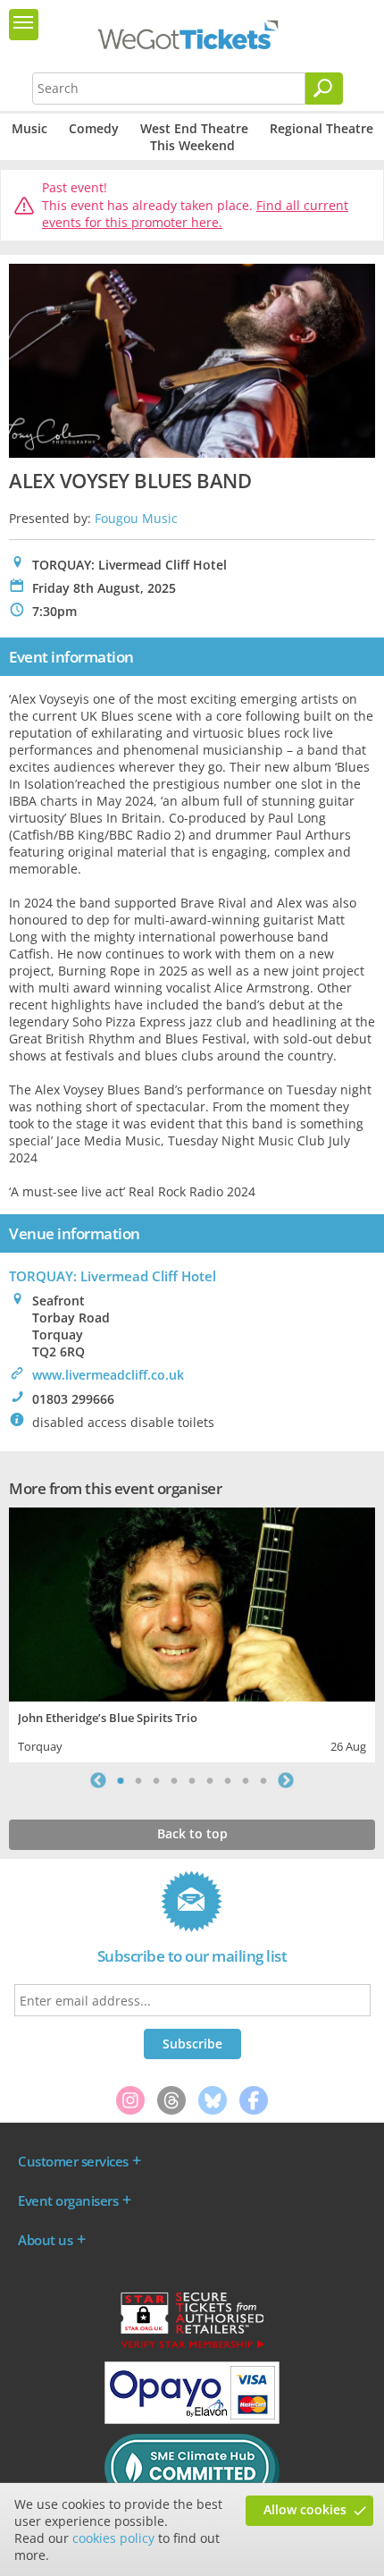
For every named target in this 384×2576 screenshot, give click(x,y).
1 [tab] (121, 1780)
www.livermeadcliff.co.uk (108, 1375)
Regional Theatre (321, 128)
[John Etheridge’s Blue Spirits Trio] (192, 1602)
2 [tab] (138, 1780)
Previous (98, 1780)
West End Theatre (194, 128)
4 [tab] (174, 1780)
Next (286, 1780)
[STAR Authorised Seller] (192, 2347)
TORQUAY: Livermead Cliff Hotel (113, 1276)
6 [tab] (210, 1780)
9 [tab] (263, 1780)
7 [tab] (228, 1780)
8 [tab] (246, 1780)
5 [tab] (192, 1780)
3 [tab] (156, 1780)
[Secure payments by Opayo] (192, 2420)
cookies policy (113, 2538)
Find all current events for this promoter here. (195, 214)
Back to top (192, 1833)
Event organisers (68, 2200)
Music (29, 128)
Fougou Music (136, 518)
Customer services (73, 2161)
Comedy (94, 128)
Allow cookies (305, 2509)
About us (45, 2240)
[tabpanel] (192, 1633)
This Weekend (192, 145)
